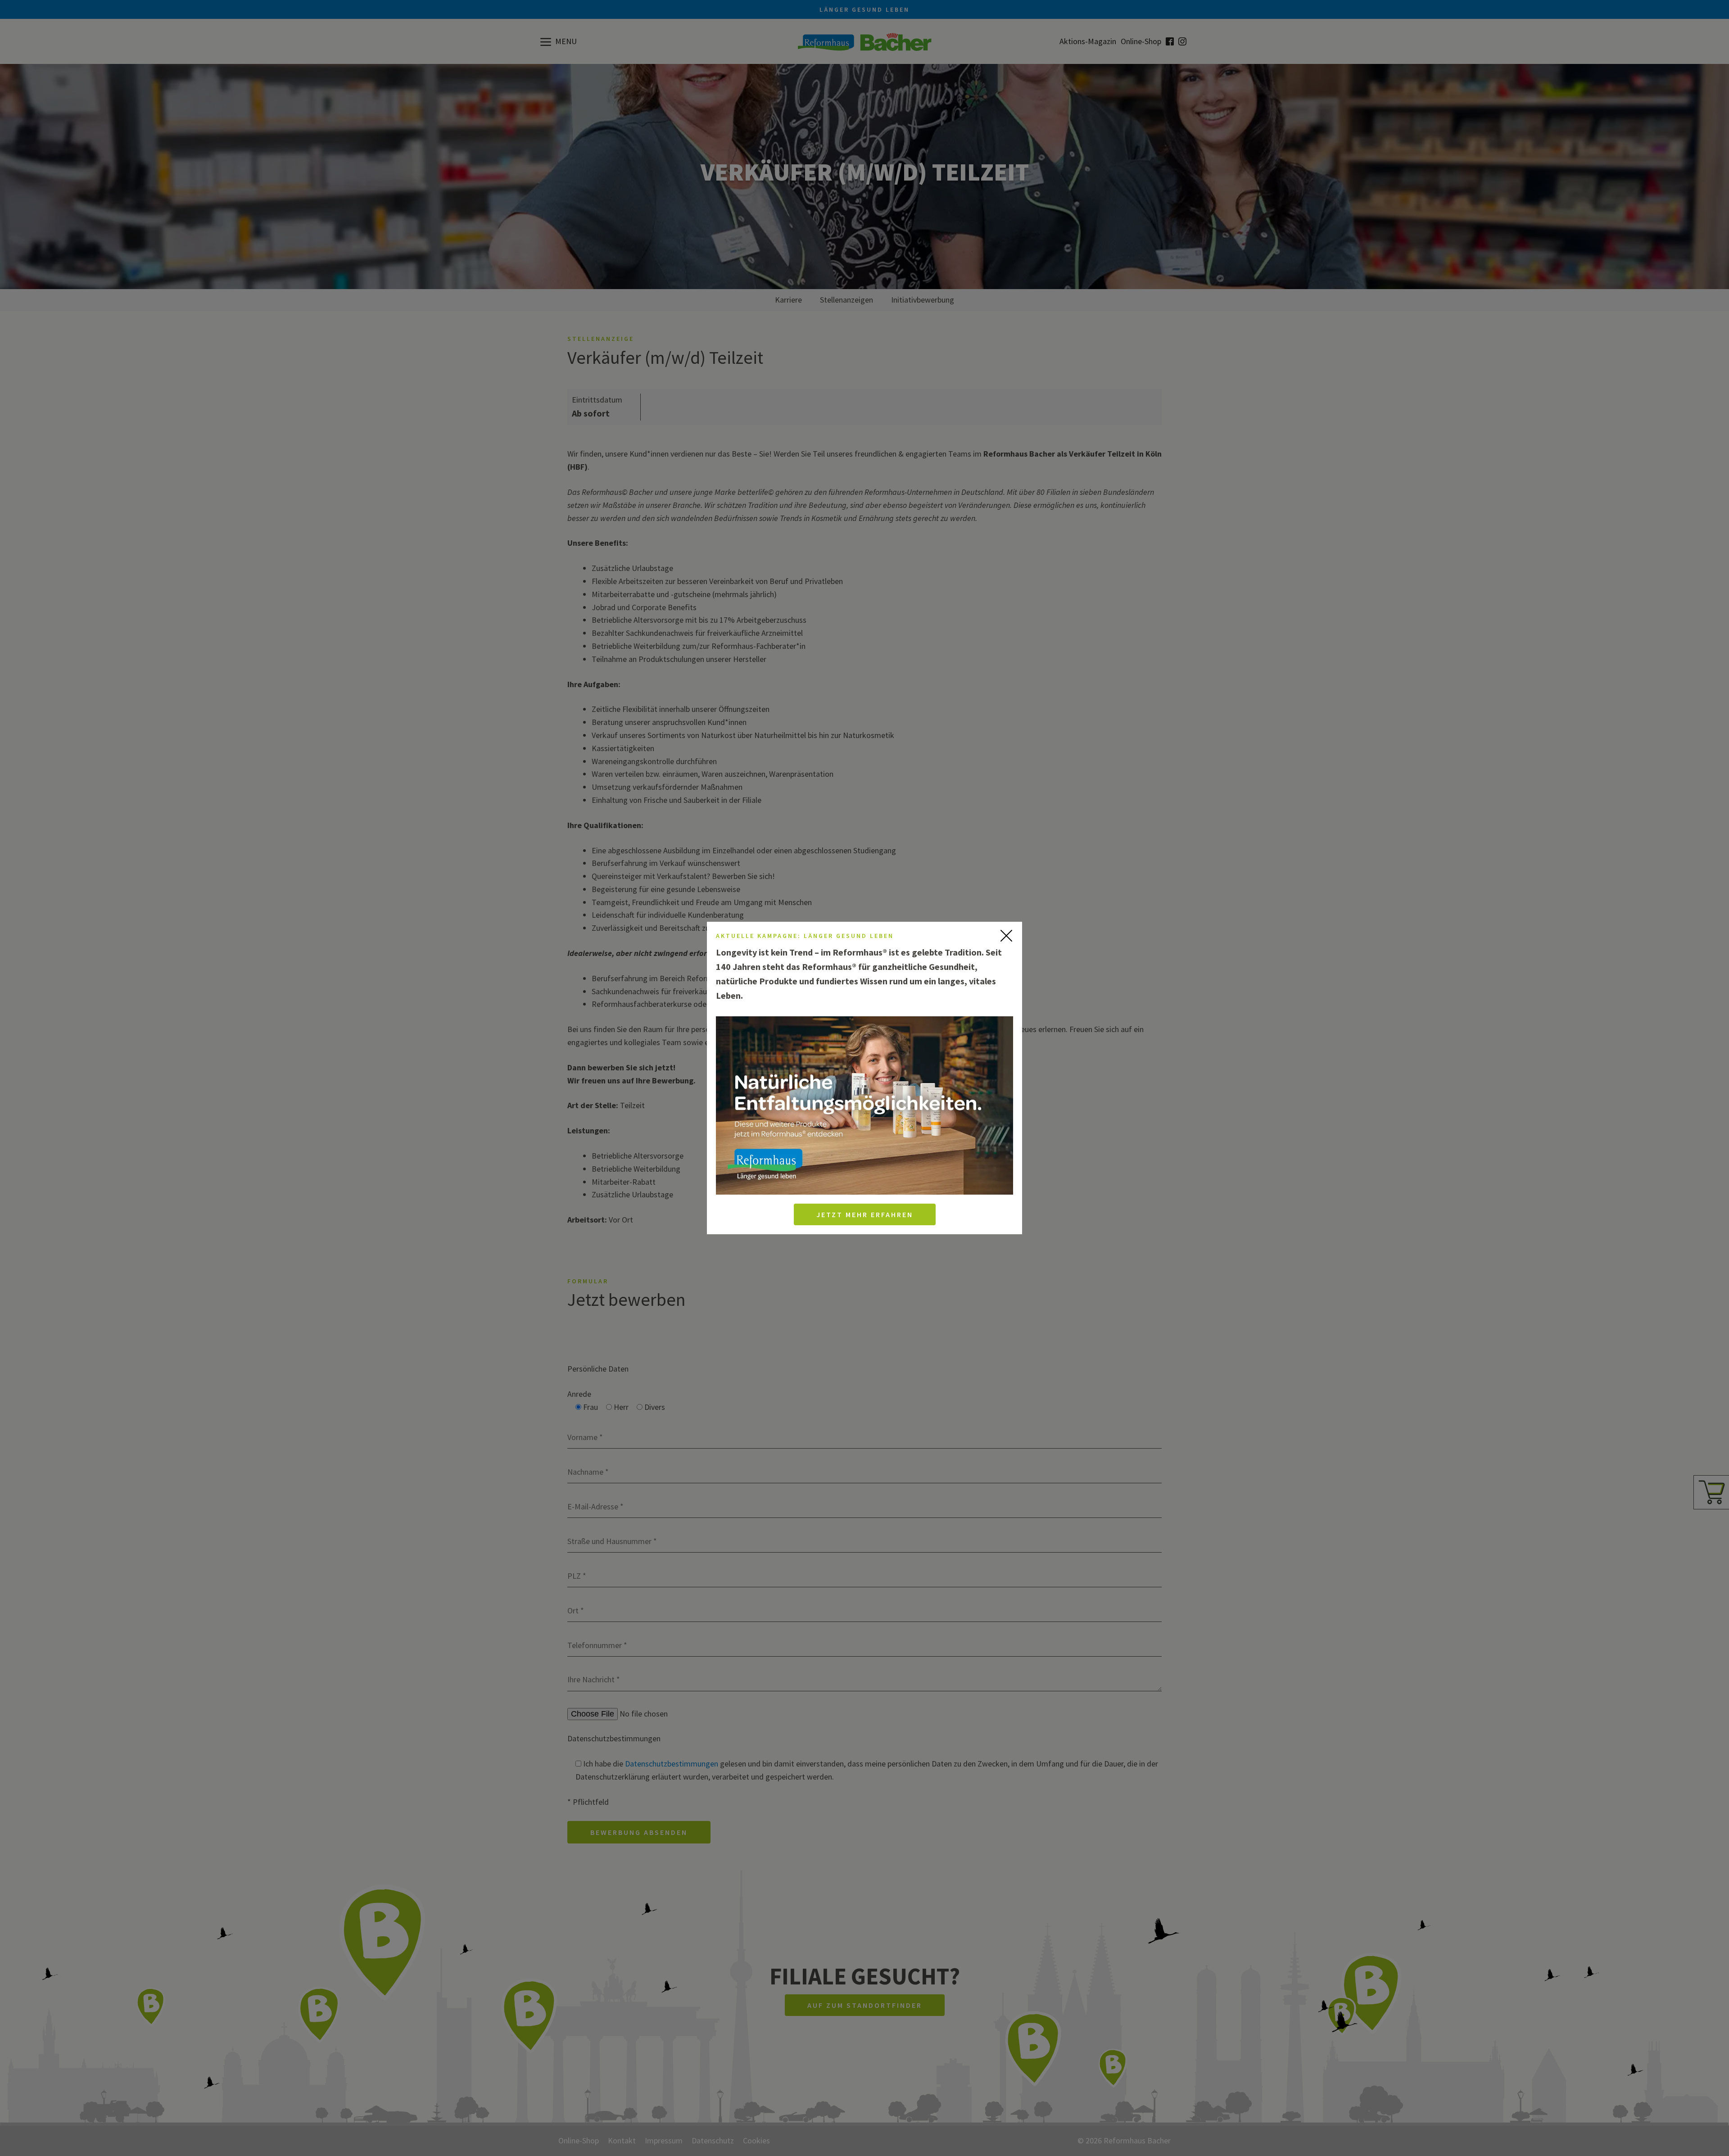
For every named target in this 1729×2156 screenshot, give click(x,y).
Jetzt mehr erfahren (865, 1214)
